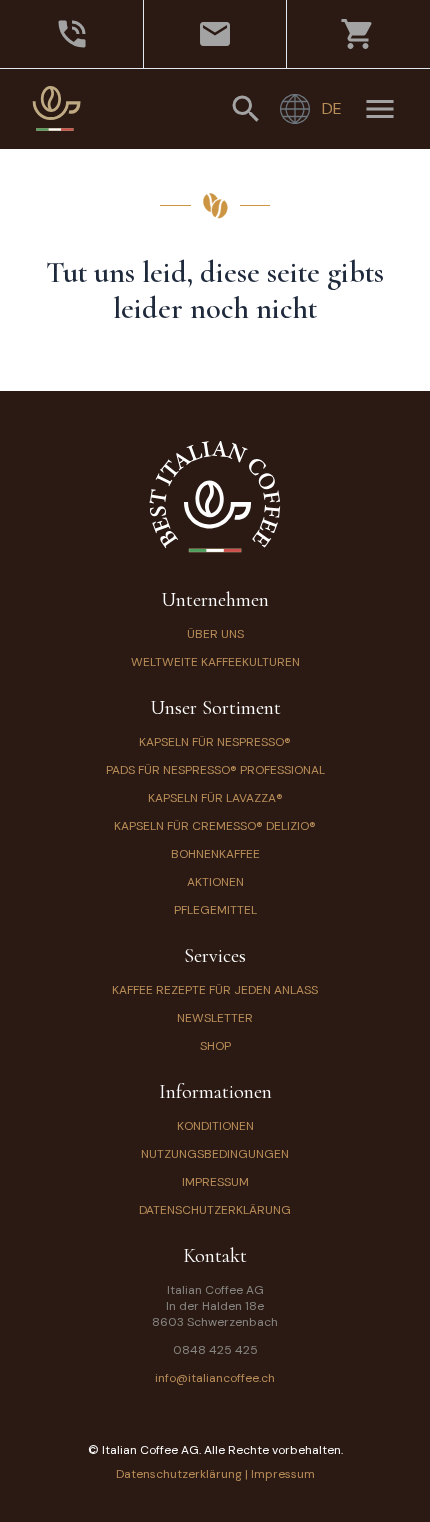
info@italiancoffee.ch (215, 1378)
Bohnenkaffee (215, 854)
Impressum (215, 1182)
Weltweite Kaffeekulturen (215, 662)
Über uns (215, 634)
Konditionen (215, 1126)
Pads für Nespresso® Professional (215, 770)
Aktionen (215, 882)
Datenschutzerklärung (215, 1210)
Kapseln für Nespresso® (215, 742)
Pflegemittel (215, 910)
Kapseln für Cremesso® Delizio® (215, 826)
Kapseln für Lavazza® (215, 798)
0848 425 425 (215, 1350)
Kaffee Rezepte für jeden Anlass (215, 990)
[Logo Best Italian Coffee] (57, 109)
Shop (215, 1046)
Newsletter (215, 1018)
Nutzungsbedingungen (215, 1154)
